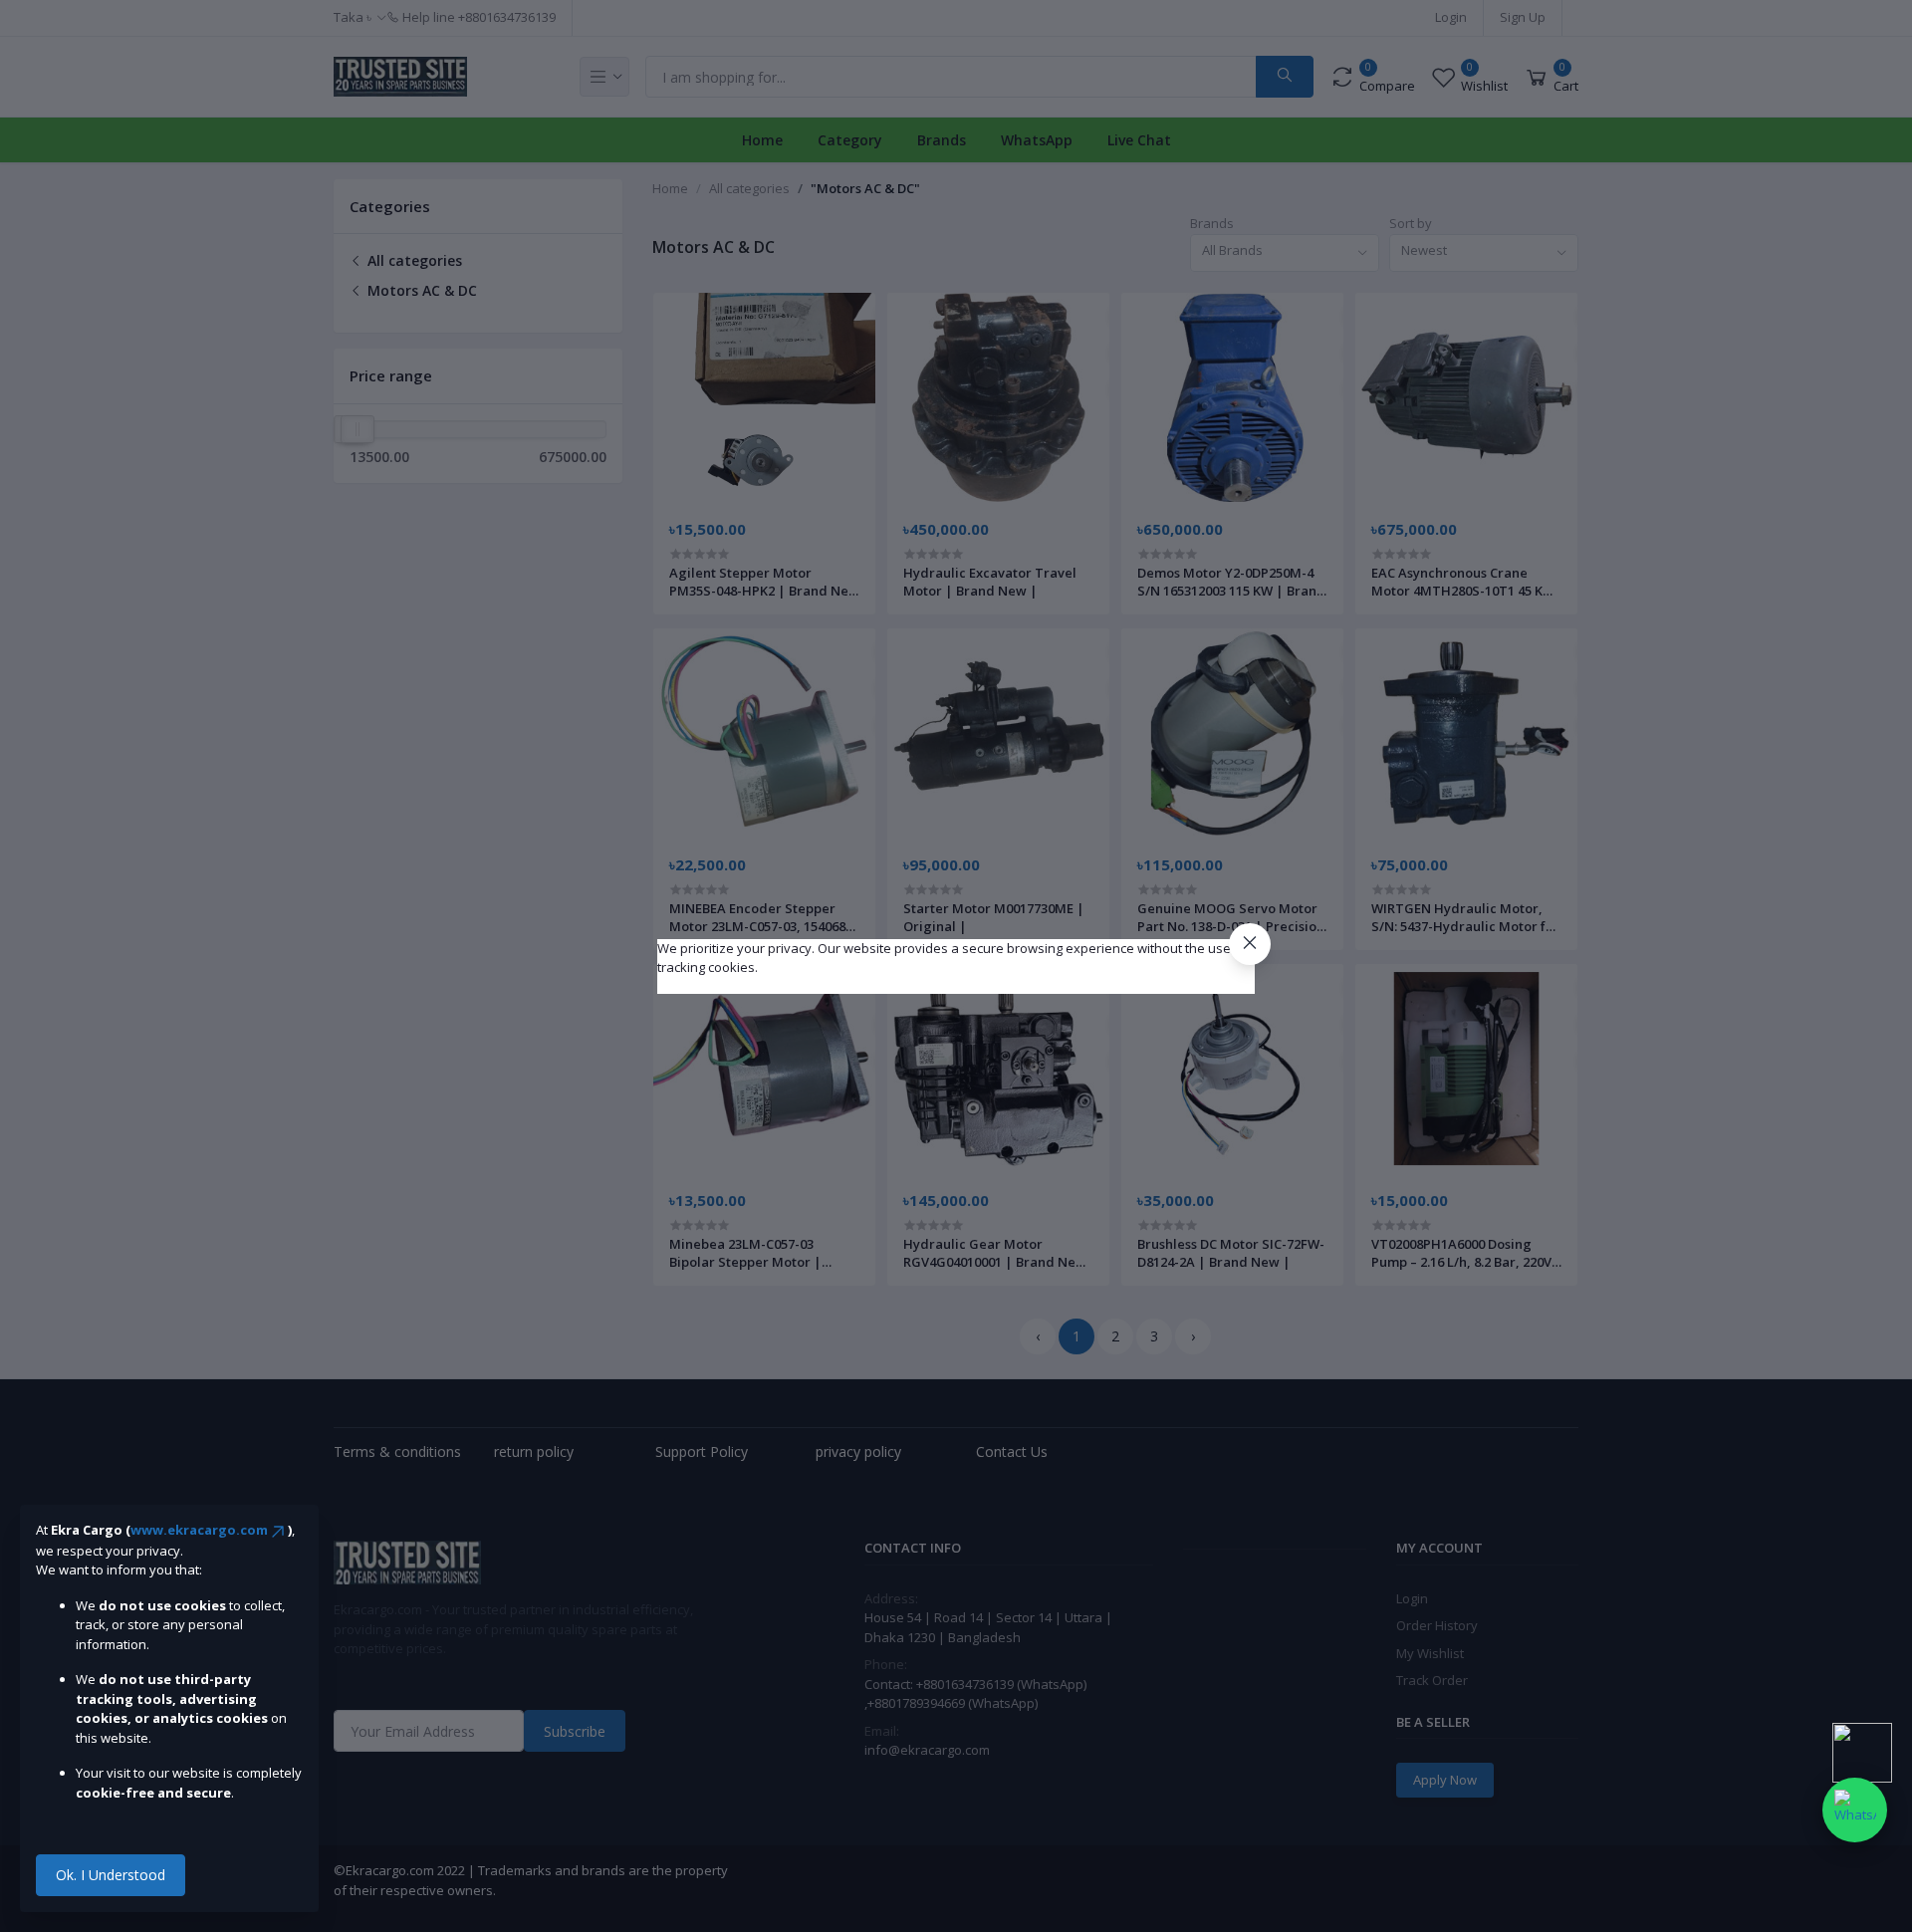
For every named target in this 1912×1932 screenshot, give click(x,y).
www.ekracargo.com (199, 1530)
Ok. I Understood (111, 1875)
